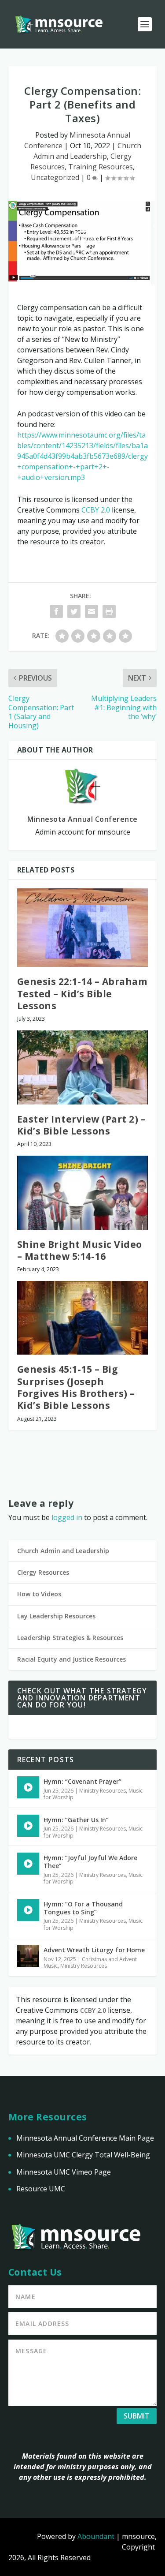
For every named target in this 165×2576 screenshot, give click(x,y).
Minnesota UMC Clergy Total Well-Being (83, 2155)
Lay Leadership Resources (56, 1616)
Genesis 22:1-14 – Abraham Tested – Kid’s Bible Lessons (82, 994)
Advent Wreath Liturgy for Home (94, 1950)
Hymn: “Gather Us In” (76, 1820)
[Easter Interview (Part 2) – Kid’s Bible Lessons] (83, 1067)
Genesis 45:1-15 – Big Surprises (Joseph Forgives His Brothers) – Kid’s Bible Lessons (76, 1387)
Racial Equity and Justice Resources (71, 1659)
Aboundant (96, 2536)
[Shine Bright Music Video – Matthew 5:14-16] (83, 1193)
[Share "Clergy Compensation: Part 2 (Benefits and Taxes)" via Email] (92, 611)
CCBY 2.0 (96, 510)
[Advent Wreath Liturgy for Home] (28, 1956)
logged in (67, 1517)
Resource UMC (41, 2189)
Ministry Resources (103, 1791)
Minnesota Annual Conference (82, 819)
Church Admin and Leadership (63, 1551)
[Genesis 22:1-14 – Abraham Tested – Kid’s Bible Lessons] (83, 928)
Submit (137, 2416)
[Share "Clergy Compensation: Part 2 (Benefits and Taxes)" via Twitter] (74, 611)
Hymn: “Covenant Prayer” (82, 1781)
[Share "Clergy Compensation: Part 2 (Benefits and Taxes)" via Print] (109, 611)
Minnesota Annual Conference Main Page (85, 2138)
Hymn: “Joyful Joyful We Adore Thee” (90, 1862)
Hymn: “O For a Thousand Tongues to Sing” (83, 1908)
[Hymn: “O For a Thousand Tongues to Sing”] (28, 1910)
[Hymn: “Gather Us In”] (28, 1826)
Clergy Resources (43, 1572)
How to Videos (39, 1594)
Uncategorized (55, 177)
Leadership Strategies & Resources (70, 1638)
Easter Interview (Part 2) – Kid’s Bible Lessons (82, 1125)
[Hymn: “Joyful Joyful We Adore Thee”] (28, 1864)
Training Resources (101, 167)
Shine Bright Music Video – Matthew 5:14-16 (80, 1250)
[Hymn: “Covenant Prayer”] (28, 1787)
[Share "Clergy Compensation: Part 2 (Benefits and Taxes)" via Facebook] (56, 611)
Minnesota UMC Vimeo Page (64, 2172)
